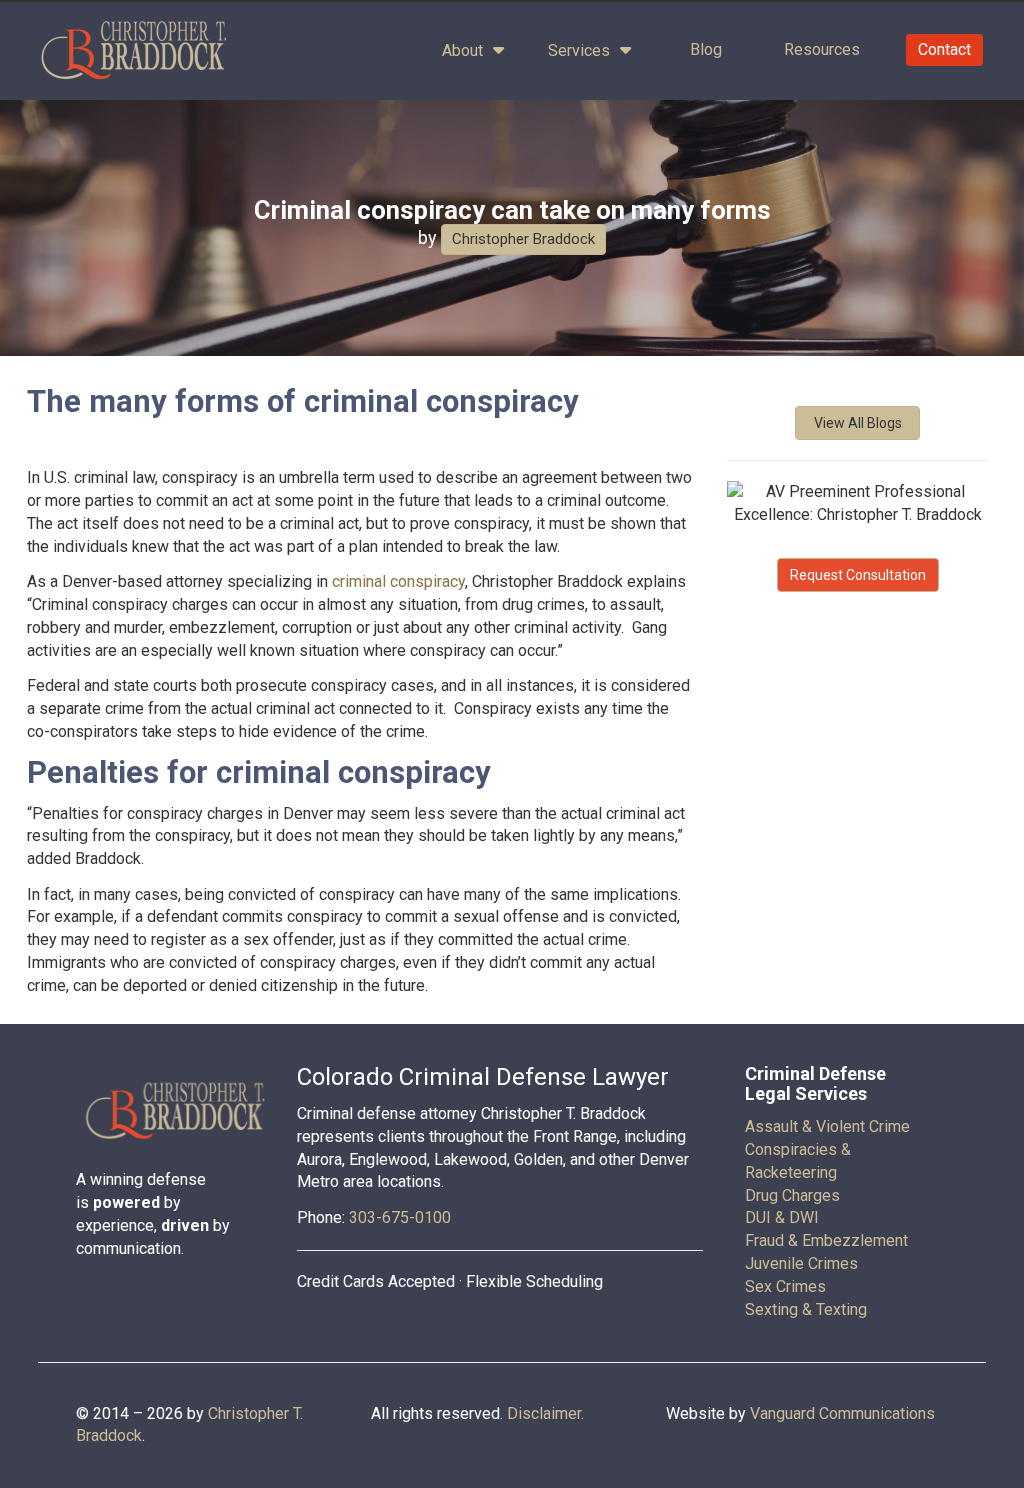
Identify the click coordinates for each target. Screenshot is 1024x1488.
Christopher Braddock (523, 239)
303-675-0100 (400, 1217)
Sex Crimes (785, 1286)
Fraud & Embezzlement (826, 1240)
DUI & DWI (782, 1217)
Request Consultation (858, 575)
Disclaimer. (545, 1413)
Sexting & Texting (806, 1309)
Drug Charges (792, 1195)
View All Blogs (858, 423)
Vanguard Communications (842, 1413)
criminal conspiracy (398, 581)
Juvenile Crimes (801, 1263)
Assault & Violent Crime (827, 1126)
